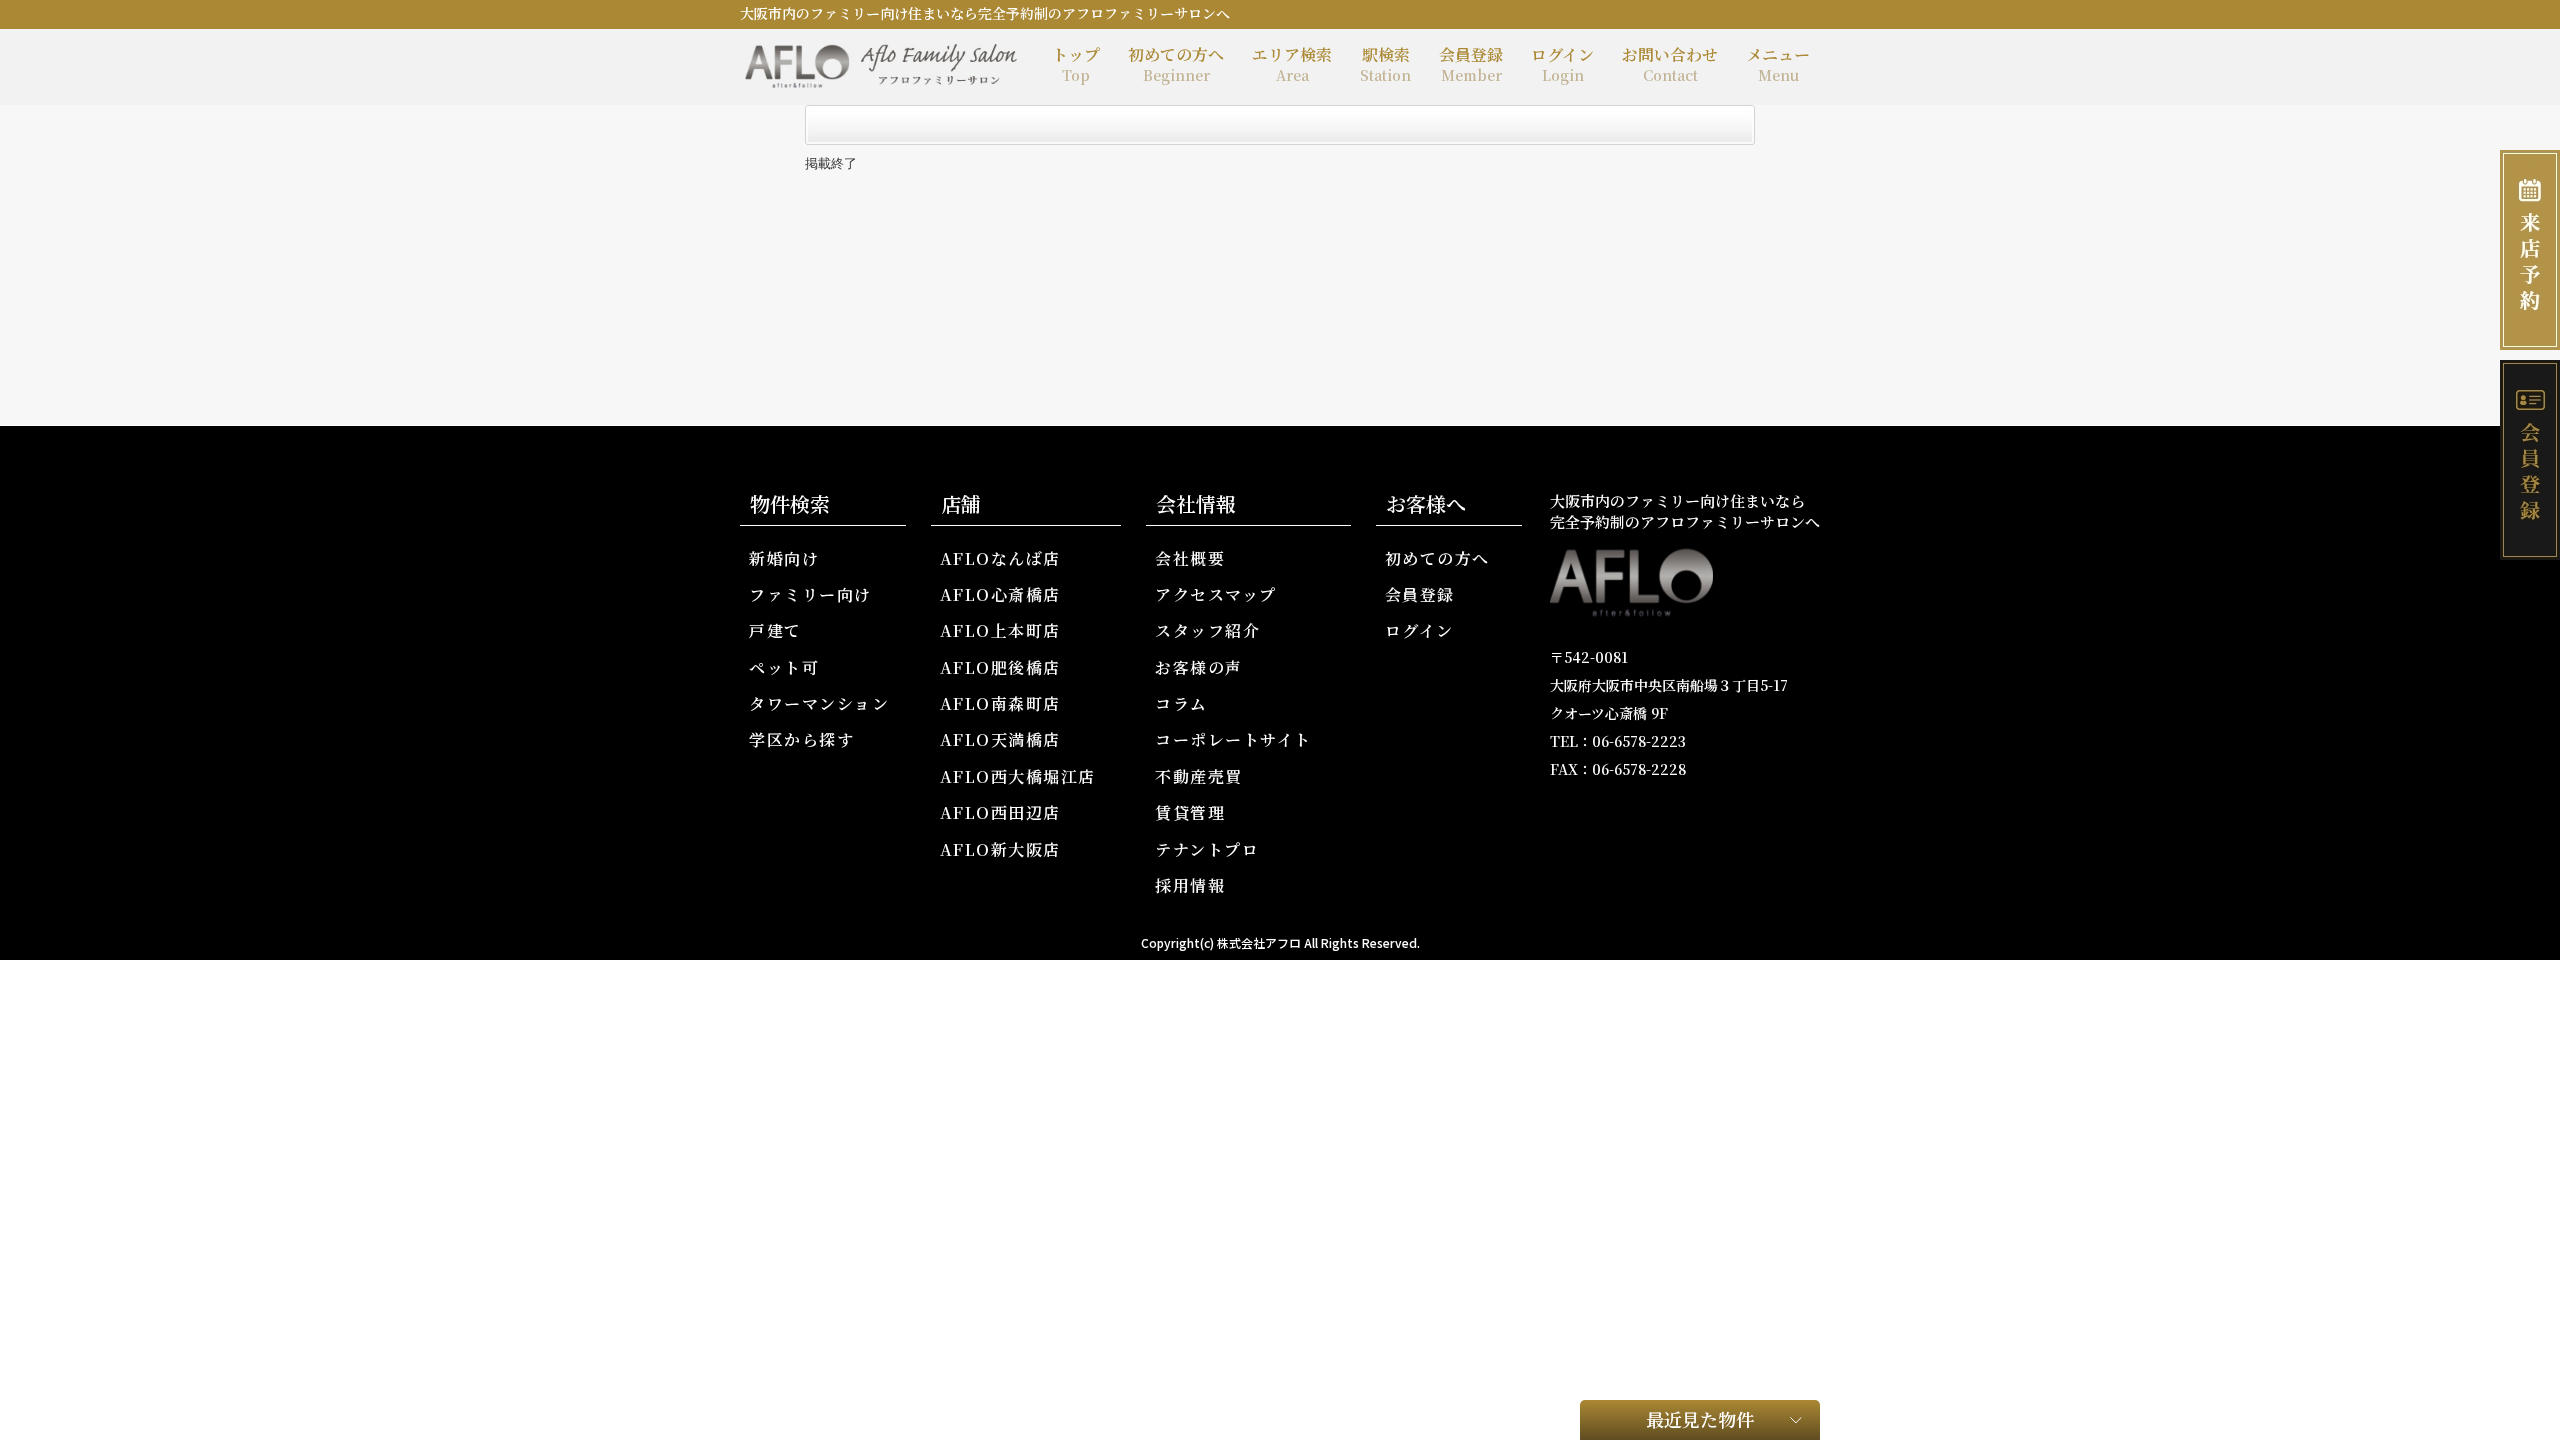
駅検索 (1385, 64)
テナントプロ (1207, 849)
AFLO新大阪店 (1000, 849)
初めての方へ (1176, 64)
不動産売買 (1199, 776)
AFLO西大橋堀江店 (1018, 776)
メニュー (1778, 64)
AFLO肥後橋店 (1000, 667)
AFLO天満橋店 (1000, 739)
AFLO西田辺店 (1000, 812)
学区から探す (801, 739)
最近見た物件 (1700, 1419)
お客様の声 (1199, 667)
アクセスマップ (1216, 594)
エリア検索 (1292, 64)
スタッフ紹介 (1207, 630)
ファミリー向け (810, 594)
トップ (1076, 64)
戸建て (775, 630)
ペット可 (784, 667)
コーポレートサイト (1233, 739)
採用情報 (1190, 885)
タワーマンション (819, 703)
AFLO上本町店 (1000, 630)
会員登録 (1471, 64)
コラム (1181, 703)
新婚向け (784, 558)
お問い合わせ (1670, 64)
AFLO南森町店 (1000, 703)
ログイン (1562, 64)
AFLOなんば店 (1000, 558)
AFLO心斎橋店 (1000, 594)
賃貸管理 (1190, 812)
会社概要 (1190, 558)
